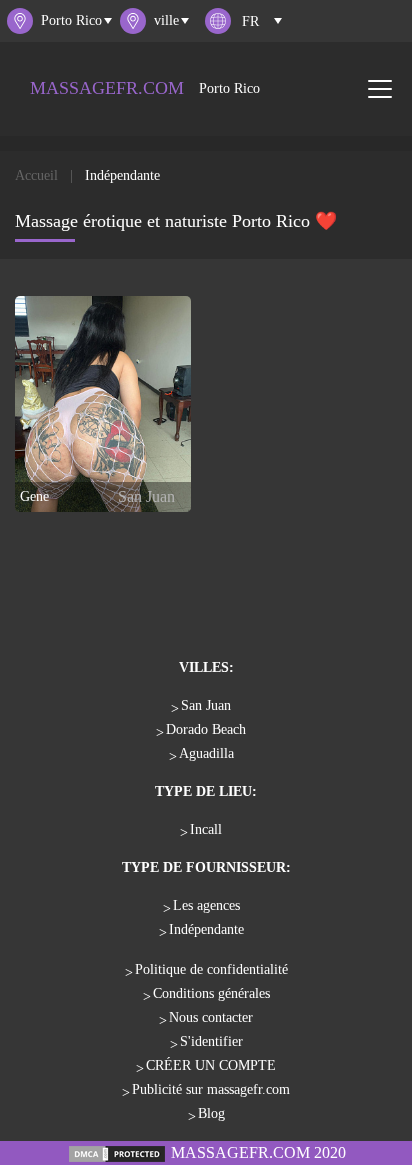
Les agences (206, 905)
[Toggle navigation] (380, 89)
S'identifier (211, 1041)
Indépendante (206, 929)
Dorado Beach (206, 729)
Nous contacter (211, 1017)
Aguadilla (206, 753)
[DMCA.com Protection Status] (117, 1152)
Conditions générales (211, 993)
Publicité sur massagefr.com (211, 1089)
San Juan (206, 705)
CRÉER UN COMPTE (211, 1065)
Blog (211, 1113)
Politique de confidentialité (211, 969)
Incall (206, 829)
